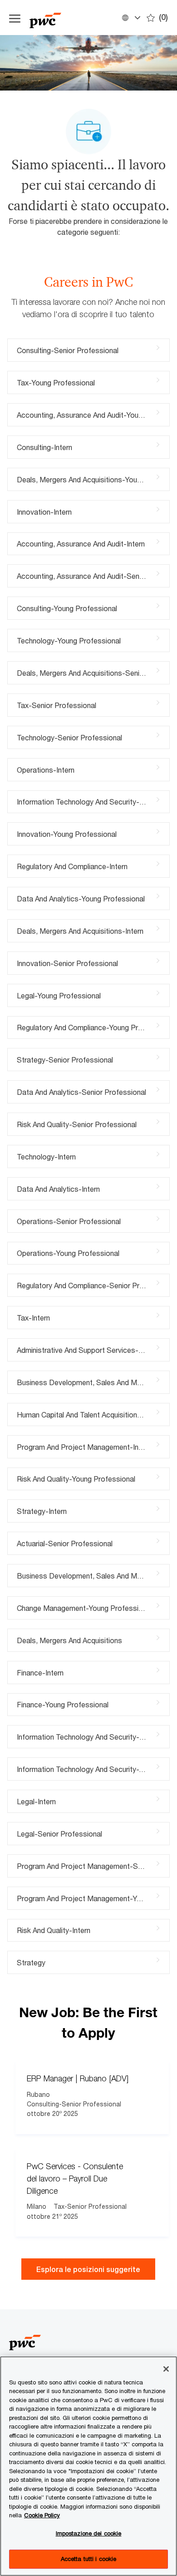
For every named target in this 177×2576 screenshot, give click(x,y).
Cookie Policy (42, 2515)
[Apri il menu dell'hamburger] (15, 18)
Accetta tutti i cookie (89, 2559)
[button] (131, 18)
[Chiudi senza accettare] (166, 2369)
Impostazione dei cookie (89, 2533)
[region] (88, 2466)
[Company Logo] (72, 18)
